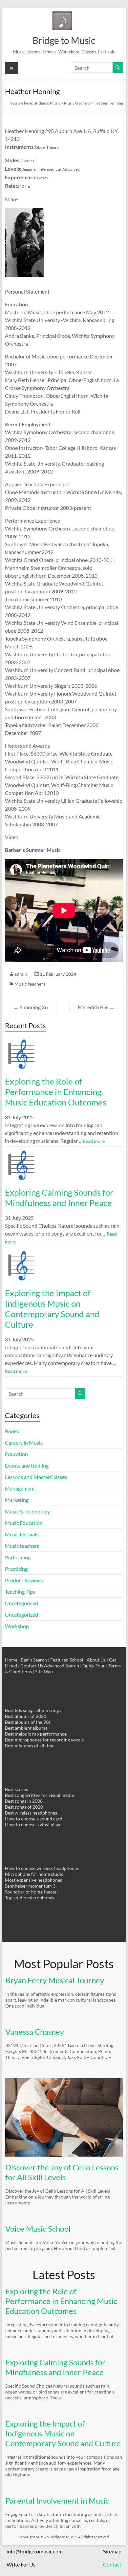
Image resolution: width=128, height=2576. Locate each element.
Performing (18, 1557)
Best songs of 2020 (24, 1807)
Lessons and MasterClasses (36, 1477)
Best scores (16, 1789)
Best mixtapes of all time (30, 1746)
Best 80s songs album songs (33, 1710)
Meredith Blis (96, 1007)
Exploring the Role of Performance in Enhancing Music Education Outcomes (56, 1092)
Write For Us (21, 2564)
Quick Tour (94, 1666)
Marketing (17, 1500)
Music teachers (30, 984)
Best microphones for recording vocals (44, 1740)
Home (11, 1660)
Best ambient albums (26, 1728)
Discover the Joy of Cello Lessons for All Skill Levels (62, 2172)
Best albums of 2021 (26, 1716)
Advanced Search (62, 1666)
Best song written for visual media (39, 1795)
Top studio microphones (30, 1898)
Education (16, 1454)
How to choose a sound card (34, 1819)
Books (12, 1431)
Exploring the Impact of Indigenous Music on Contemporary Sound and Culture (52, 1309)
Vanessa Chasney (35, 2032)
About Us (96, 1660)
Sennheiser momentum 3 (30, 1886)
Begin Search (34, 1660)
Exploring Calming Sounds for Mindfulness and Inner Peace (59, 1198)
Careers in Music (24, 1442)
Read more (94, 1141)
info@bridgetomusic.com (35, 2551)
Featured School (67, 1660)
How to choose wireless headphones (42, 1868)
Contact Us (32, 1666)
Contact (112, 2564)
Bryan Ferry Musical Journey (55, 1980)
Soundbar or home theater (32, 1892)
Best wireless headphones (31, 1813)
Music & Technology (27, 1511)
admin (21, 974)
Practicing (16, 1569)
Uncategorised (21, 1603)
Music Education (24, 1523)
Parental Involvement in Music (57, 2500)
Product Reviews (24, 1580)
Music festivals (22, 1534)
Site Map (44, 1672)
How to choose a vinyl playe (33, 1825)
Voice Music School (38, 2229)
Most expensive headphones (33, 1880)
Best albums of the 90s (28, 1722)
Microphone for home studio (34, 1874)
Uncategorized (21, 1615)
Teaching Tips (20, 1592)
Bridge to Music (64, 40)
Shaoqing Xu (31, 1007)
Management (20, 1488)
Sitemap (112, 2551)
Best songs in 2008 (24, 1801)
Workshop (17, 1626)
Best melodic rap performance (36, 1734)
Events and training (27, 1465)
